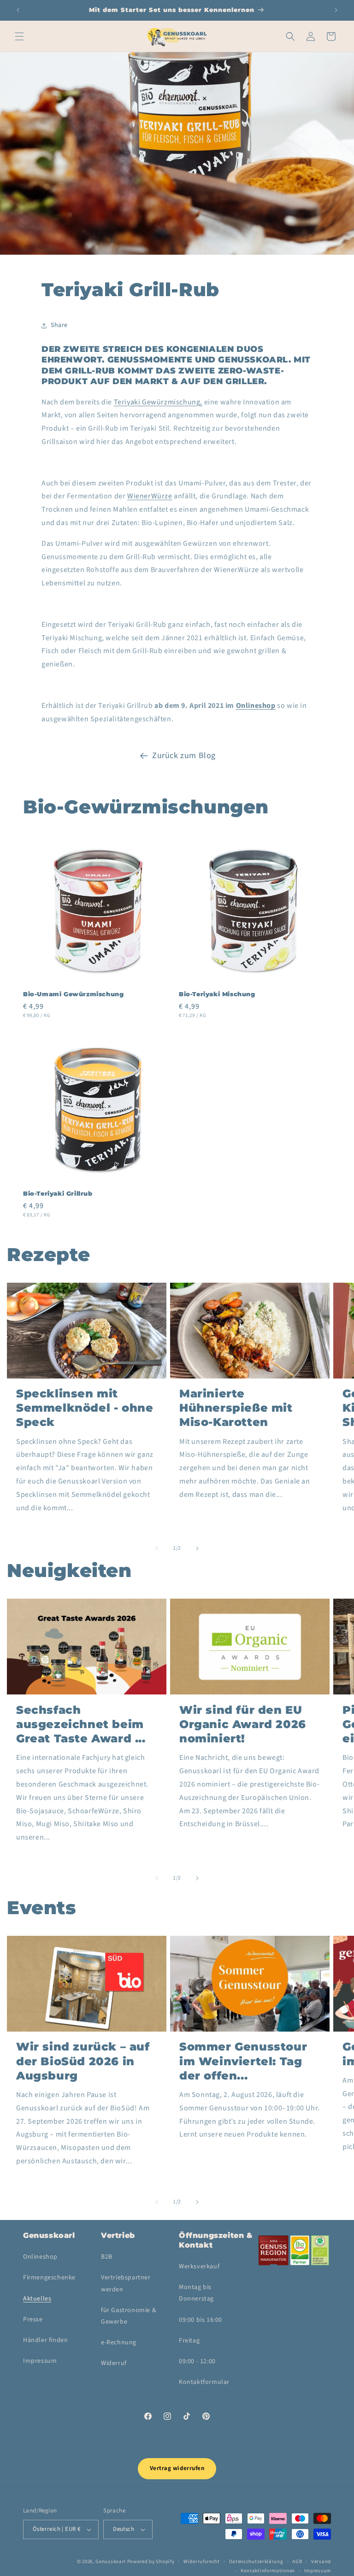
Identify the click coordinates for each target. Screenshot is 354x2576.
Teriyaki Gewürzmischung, (158, 402)
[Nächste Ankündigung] (336, 10)
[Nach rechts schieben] (197, 1548)
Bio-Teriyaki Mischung (217, 994)
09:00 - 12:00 (197, 2361)
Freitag (189, 2341)
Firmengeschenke (49, 2278)
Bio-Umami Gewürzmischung (73, 994)
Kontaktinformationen (268, 2571)
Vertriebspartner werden (126, 2283)
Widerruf (114, 2363)
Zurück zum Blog (184, 756)
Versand (321, 2561)
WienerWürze (150, 496)
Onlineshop (256, 706)
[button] (19, 36)
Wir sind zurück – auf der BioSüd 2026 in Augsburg (83, 2061)
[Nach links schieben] (157, 1548)
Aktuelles (37, 2299)
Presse (33, 2319)
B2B (107, 2257)
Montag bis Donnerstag (196, 2293)
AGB (297, 2561)
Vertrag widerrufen (177, 2468)
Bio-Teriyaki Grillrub (58, 1193)
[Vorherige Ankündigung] (18, 10)
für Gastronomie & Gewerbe (129, 2316)
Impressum (40, 2361)
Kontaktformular (204, 2382)
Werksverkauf (199, 2266)
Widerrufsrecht (202, 2561)
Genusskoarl (111, 2561)
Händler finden (45, 2340)
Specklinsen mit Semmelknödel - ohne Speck (85, 1408)
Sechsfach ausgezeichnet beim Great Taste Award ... (81, 1724)
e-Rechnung (119, 2342)
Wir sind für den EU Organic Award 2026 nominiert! (243, 1724)
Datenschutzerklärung (256, 2561)
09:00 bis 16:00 (201, 2320)
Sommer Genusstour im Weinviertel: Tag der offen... (243, 2061)
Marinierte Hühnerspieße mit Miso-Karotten (236, 1408)
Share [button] (59, 325)
